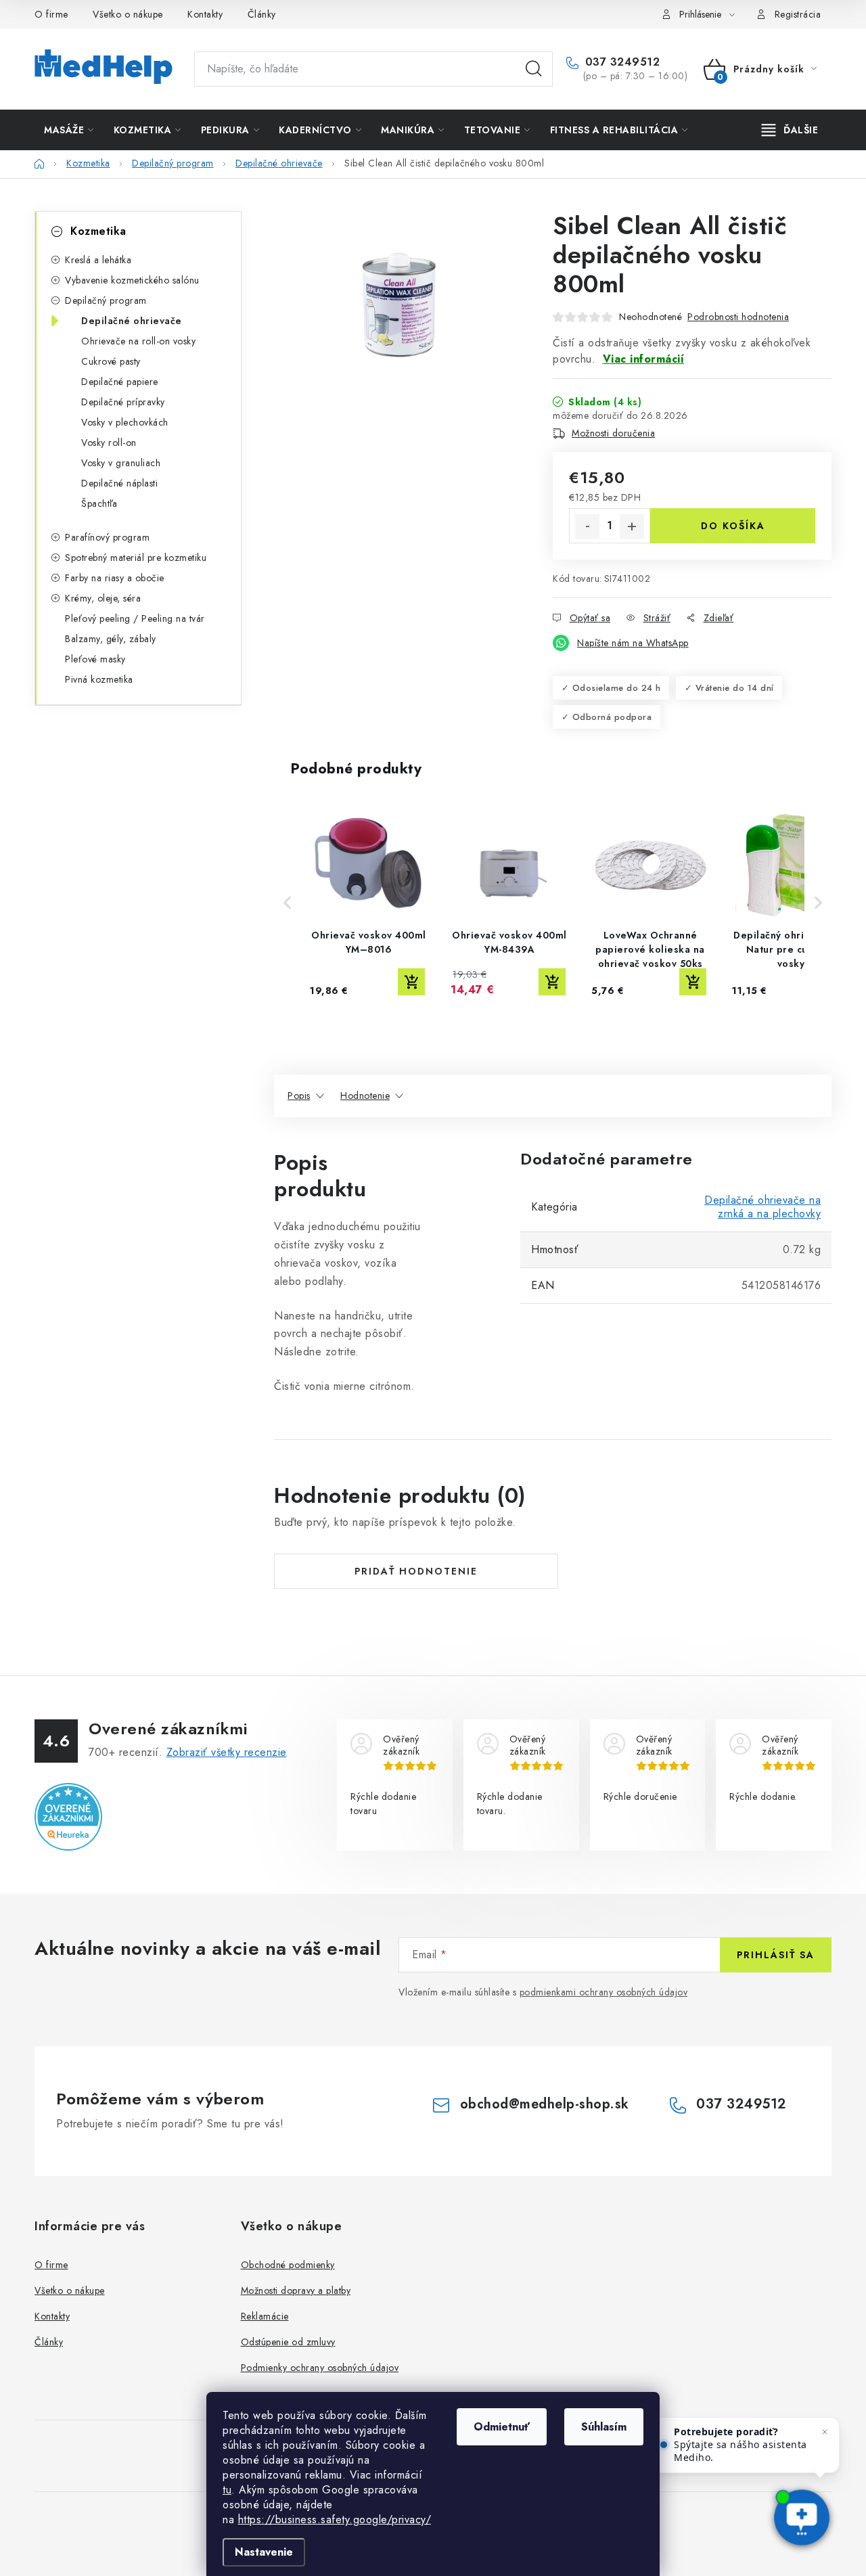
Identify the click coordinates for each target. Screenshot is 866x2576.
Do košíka (733, 526)
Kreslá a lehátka (98, 260)
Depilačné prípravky (123, 402)
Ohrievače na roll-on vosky (138, 341)
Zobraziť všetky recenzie (227, 1752)
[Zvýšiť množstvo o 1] (632, 526)
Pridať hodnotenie (416, 1571)
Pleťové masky (95, 659)
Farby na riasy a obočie (115, 578)
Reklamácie (265, 2316)
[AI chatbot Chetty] (802, 2519)
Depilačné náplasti (119, 483)
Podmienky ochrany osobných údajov (320, 2368)
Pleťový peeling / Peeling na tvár (135, 618)
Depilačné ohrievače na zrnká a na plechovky (762, 1207)
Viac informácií (644, 359)
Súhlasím (604, 2427)
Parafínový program (107, 537)
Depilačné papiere (120, 382)
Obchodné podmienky (288, 2265)
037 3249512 (620, 62)
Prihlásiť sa (776, 1955)
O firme (51, 14)
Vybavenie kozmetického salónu (132, 280)
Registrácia (798, 14)
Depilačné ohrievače (132, 321)
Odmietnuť (502, 2427)
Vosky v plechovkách (125, 422)
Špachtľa (99, 503)
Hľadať (534, 69)
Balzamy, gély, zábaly (111, 639)
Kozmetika (98, 231)
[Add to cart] (411, 982)
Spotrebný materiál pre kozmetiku (136, 558)
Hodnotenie (365, 1095)
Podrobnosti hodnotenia (738, 317)
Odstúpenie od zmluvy (288, 2342)
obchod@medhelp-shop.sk (545, 2104)
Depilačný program (106, 300)
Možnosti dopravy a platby (296, 2290)
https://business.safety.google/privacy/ (335, 2519)
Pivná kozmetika (99, 679)
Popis (299, 1095)
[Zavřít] (825, 2432)
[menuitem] (69, 130)
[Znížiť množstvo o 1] (587, 526)
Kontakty (205, 14)
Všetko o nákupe (128, 14)
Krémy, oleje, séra (103, 598)
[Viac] (790, 130)
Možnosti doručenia (613, 433)
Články (262, 14)
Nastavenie (264, 2552)
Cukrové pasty (111, 361)
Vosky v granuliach (121, 463)
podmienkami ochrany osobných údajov (604, 1992)
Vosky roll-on (109, 443)
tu (227, 2490)
